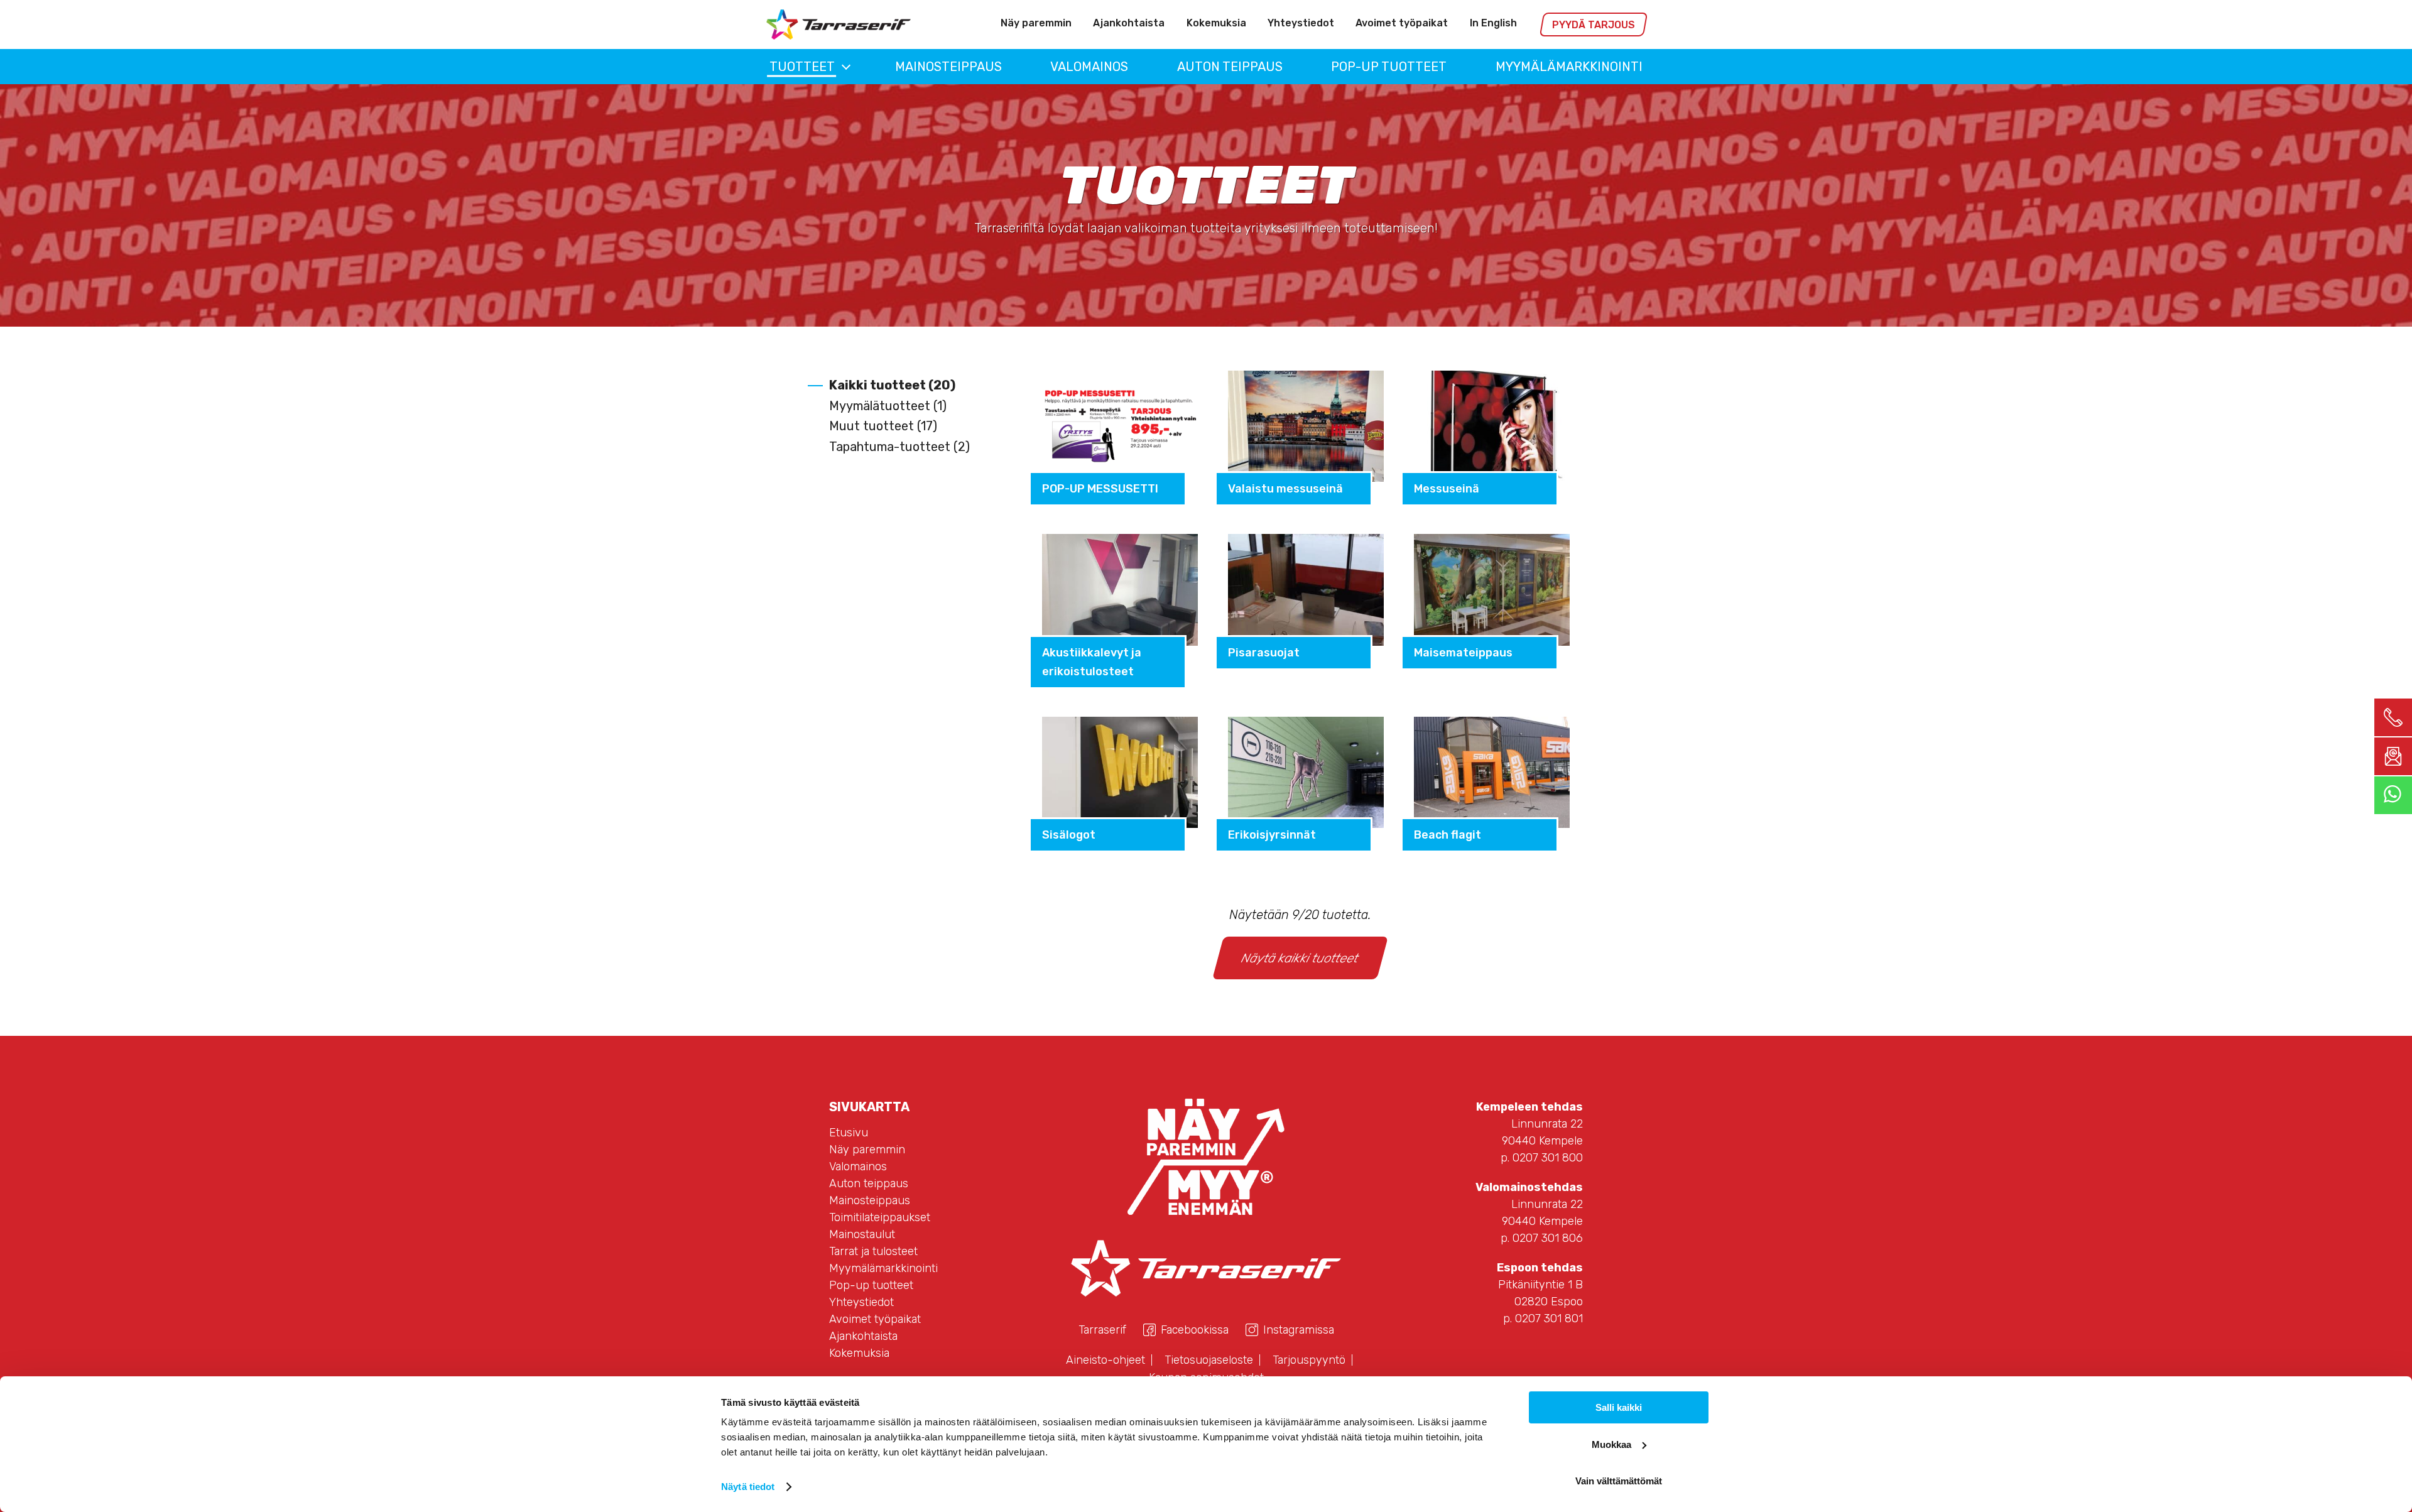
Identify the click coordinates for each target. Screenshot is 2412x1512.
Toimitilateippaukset (880, 1217)
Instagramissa (1299, 1330)
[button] (846, 67)
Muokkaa (1611, 1444)
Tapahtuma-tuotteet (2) (899, 447)
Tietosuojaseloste (1209, 1360)
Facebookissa (1195, 1330)
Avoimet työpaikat (1402, 23)
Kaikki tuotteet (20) (892, 385)
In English (1493, 23)
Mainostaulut (862, 1234)
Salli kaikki (1619, 1407)
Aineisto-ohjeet (1105, 1360)
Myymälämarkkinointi (1569, 67)
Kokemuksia (1216, 23)
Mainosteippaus (948, 67)
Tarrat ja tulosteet (873, 1251)
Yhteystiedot (1301, 23)
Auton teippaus (1230, 67)
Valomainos (1089, 67)
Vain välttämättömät (1619, 1481)
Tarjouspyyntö (1309, 1360)
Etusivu (849, 1133)
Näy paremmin (1036, 23)
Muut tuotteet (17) (883, 426)
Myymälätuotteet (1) (888, 406)
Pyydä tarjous (1594, 25)
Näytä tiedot (748, 1487)
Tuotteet (802, 67)
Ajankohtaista (1129, 23)
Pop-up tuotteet (1389, 67)
